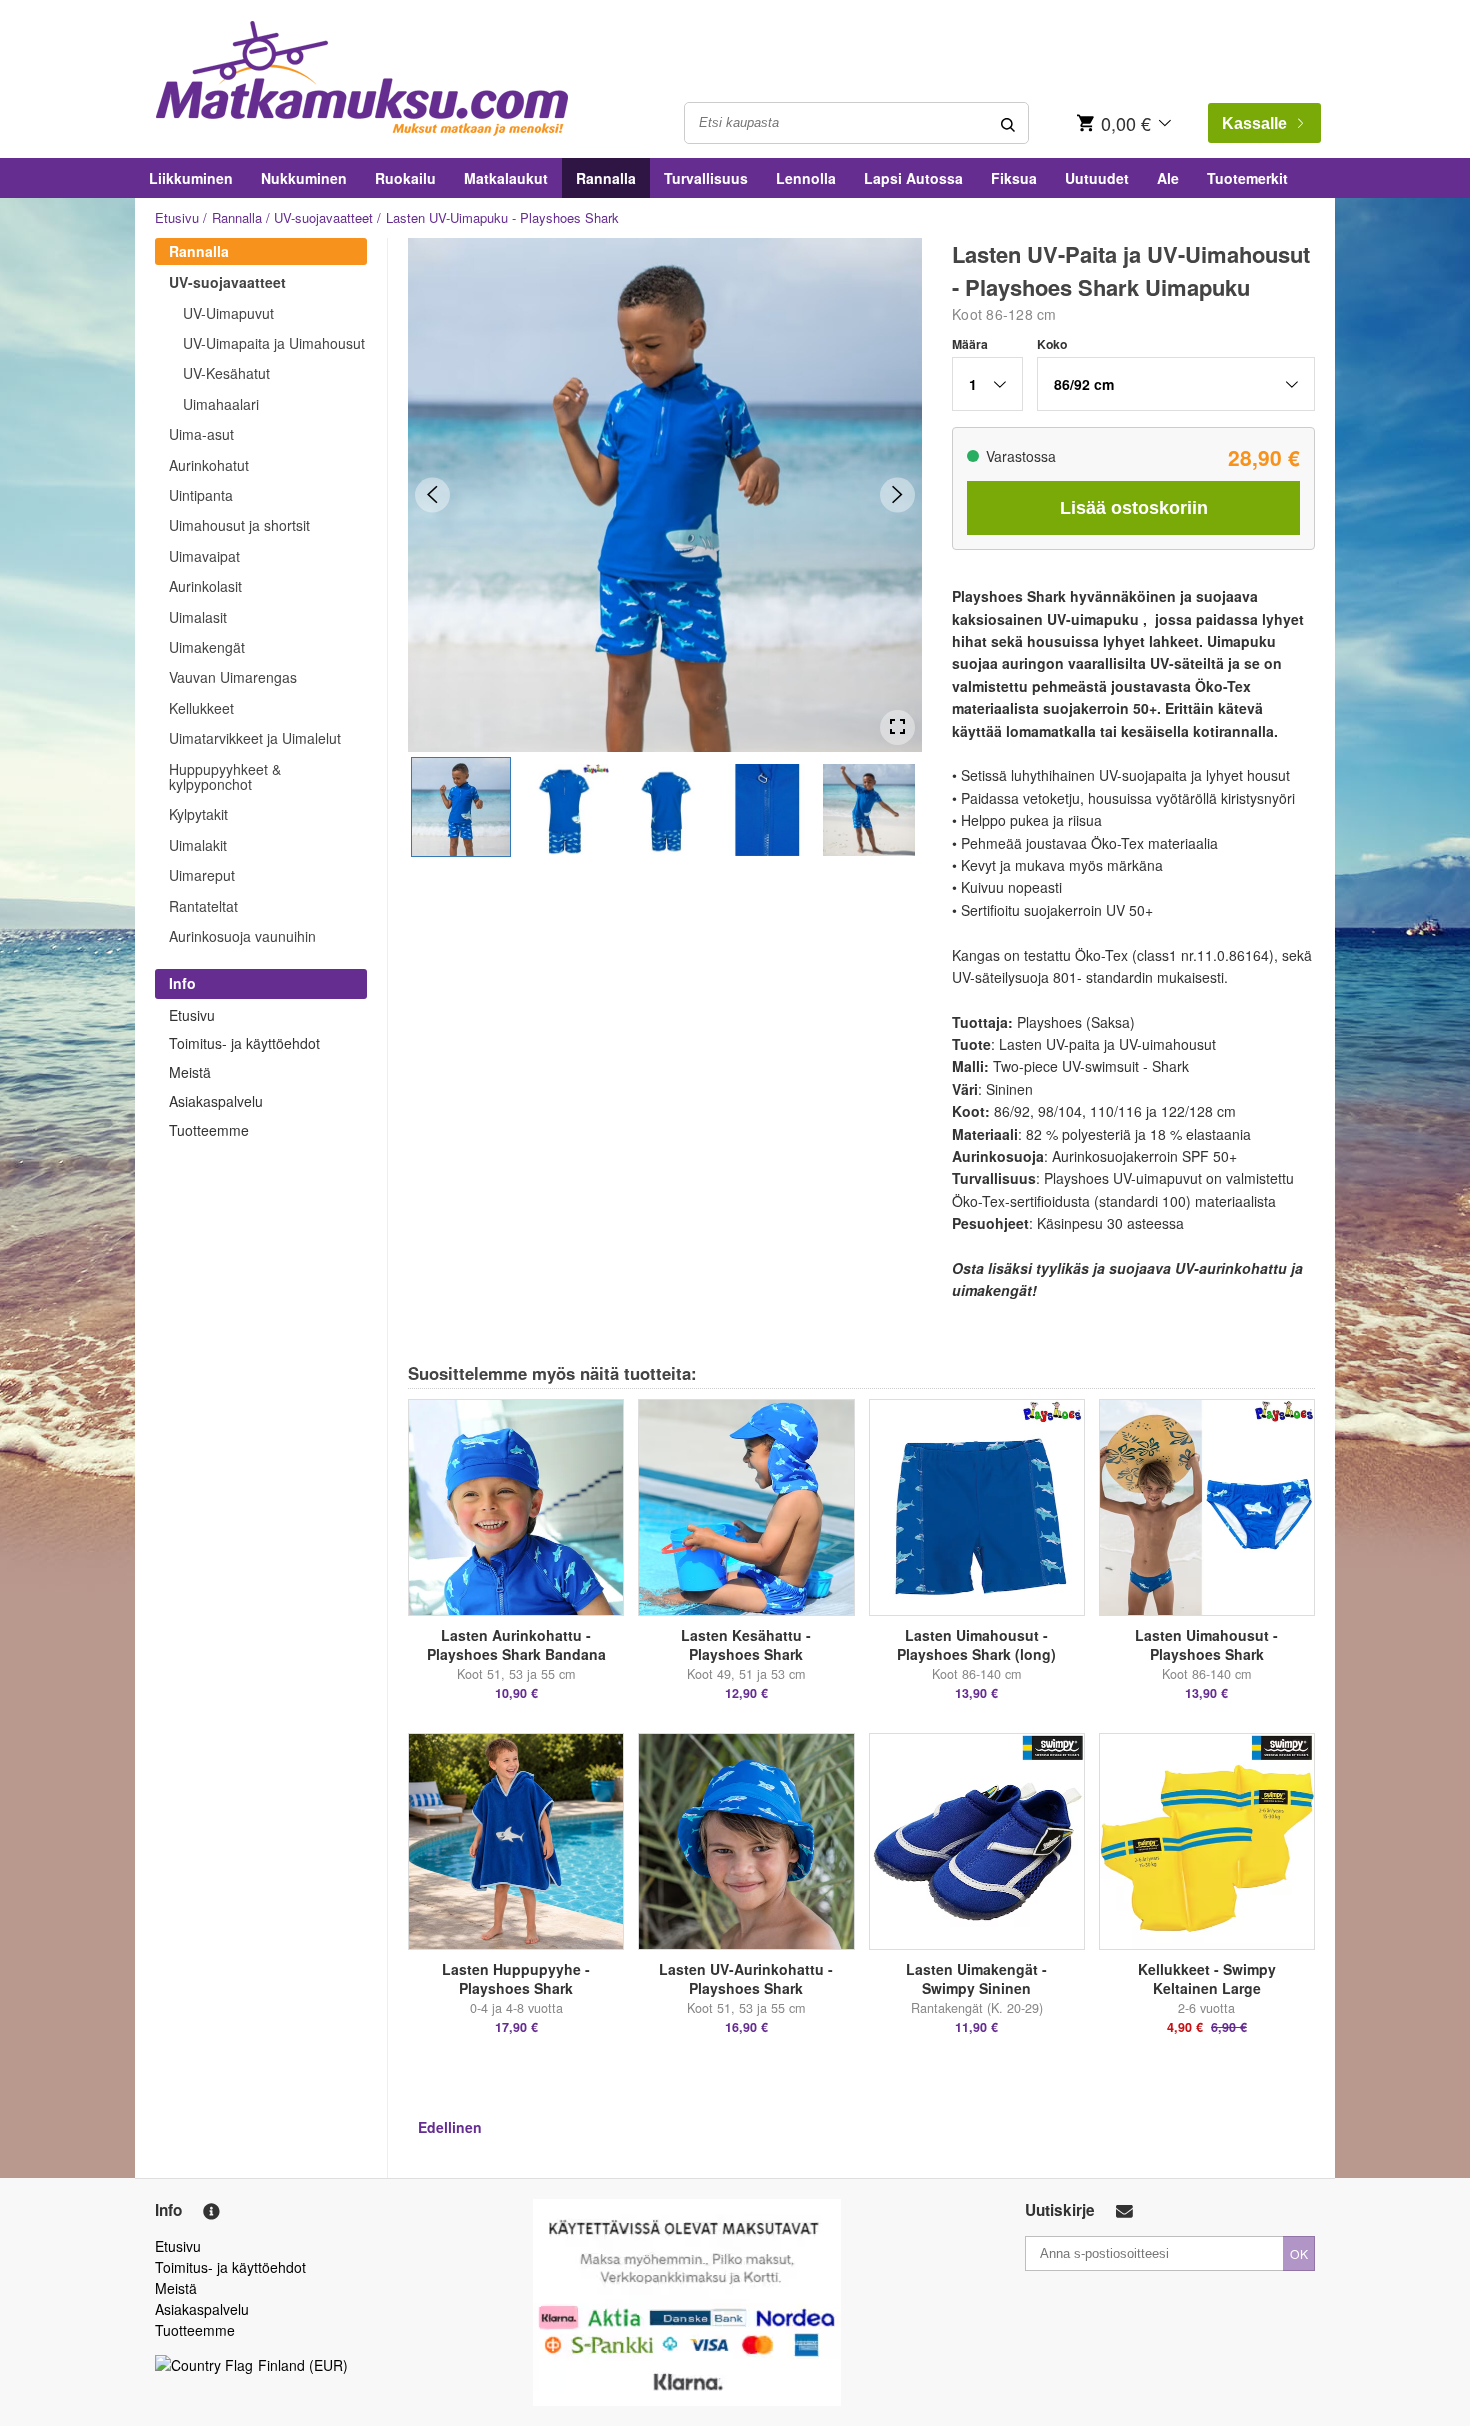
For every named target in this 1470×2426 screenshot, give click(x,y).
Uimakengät (207, 647)
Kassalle (1254, 123)
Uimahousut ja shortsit (239, 525)
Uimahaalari (221, 404)
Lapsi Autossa (913, 178)
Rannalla (606, 178)
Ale (1168, 178)
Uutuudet (1097, 178)
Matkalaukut (506, 178)
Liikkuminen (191, 178)
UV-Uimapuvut (228, 313)
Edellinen (450, 2127)
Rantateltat (203, 906)
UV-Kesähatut (226, 373)
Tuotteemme (209, 1130)
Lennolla (806, 178)
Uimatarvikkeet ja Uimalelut (255, 738)
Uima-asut (201, 434)
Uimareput (202, 875)
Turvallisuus (706, 178)
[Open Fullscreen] (897, 727)
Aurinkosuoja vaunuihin (242, 936)
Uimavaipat (204, 556)
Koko (1052, 344)
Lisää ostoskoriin (1134, 508)
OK (1299, 2253)
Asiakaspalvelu (216, 1101)
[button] (461, 807)
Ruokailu (405, 178)
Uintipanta (201, 495)
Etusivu (177, 217)
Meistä (190, 1072)
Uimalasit (198, 617)
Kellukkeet (201, 708)
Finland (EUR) (303, 2365)
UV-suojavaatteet (323, 217)
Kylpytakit (198, 814)
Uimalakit (198, 845)
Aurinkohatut (209, 465)
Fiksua (1014, 178)
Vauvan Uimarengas (233, 677)
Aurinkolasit (205, 586)
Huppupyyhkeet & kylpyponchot (225, 776)
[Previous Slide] (432, 494)
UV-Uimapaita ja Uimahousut (274, 343)
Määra (970, 344)
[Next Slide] (897, 494)
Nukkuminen (304, 178)
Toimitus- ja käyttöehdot (244, 1043)
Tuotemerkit (1247, 178)
